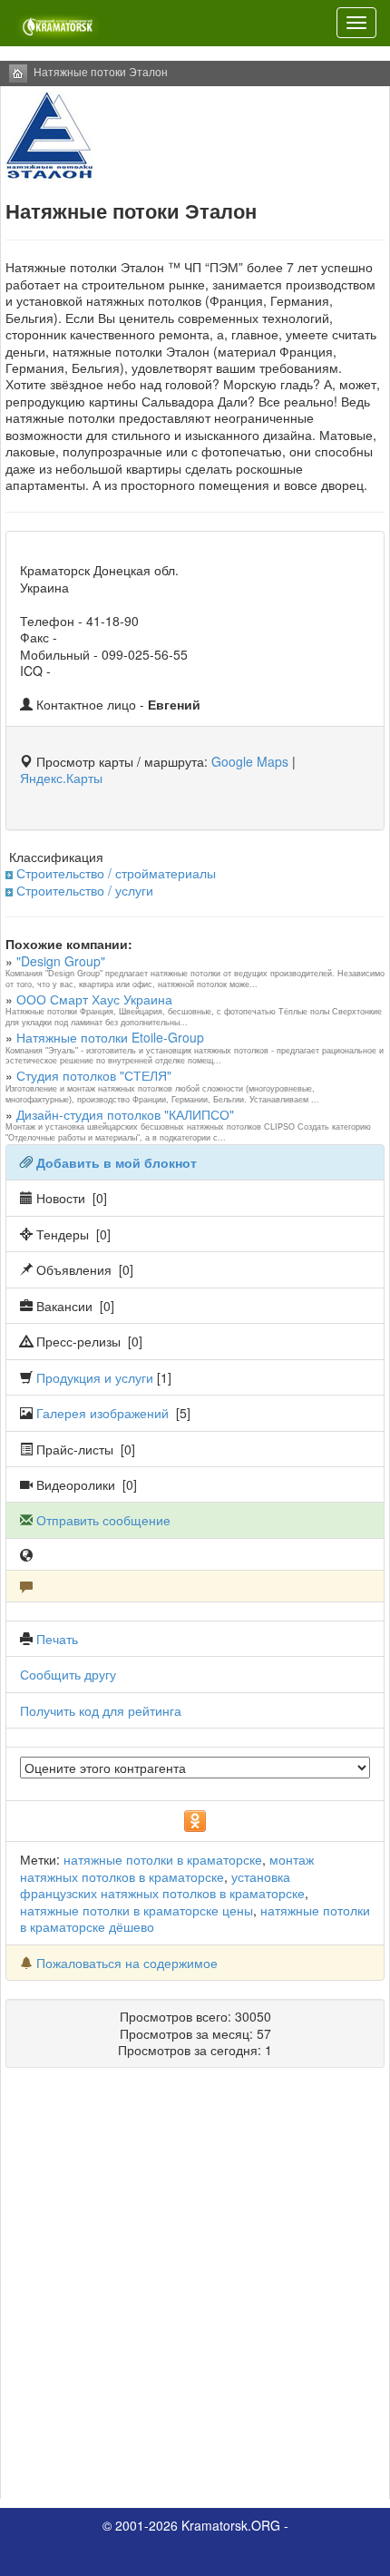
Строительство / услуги (85, 890)
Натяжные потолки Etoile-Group (110, 1037)
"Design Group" (61, 961)
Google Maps (250, 761)
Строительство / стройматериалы (116, 873)
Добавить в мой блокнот (117, 1162)
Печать (57, 1639)
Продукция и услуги (95, 1377)
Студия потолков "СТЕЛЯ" (94, 1075)
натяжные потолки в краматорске (163, 1859)
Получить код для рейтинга (101, 1710)
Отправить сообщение (103, 1520)
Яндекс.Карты (61, 778)
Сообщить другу (68, 1674)
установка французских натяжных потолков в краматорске (162, 1885)
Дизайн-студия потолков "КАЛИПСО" (125, 1114)
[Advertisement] (195, 2290)
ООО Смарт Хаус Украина (94, 999)
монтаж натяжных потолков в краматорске (167, 1867)
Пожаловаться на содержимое (127, 1963)
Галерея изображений (102, 1413)
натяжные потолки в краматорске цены (136, 1910)
